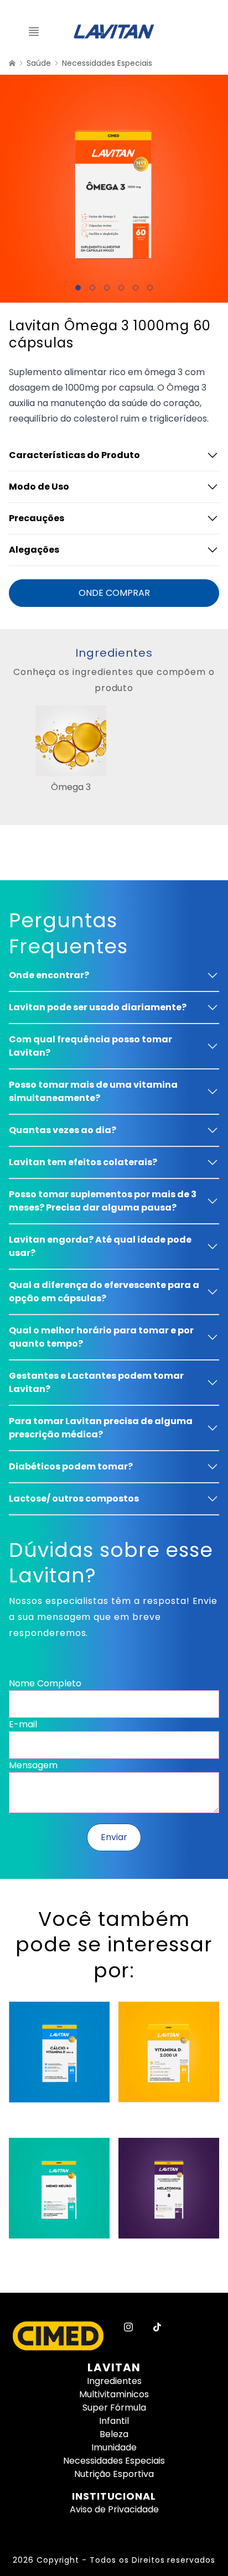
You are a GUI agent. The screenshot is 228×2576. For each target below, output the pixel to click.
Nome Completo (45, 1683)
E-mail (23, 1724)
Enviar (114, 1837)
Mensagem (33, 1765)
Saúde (39, 63)
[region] (114, 750)
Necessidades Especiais (107, 63)
